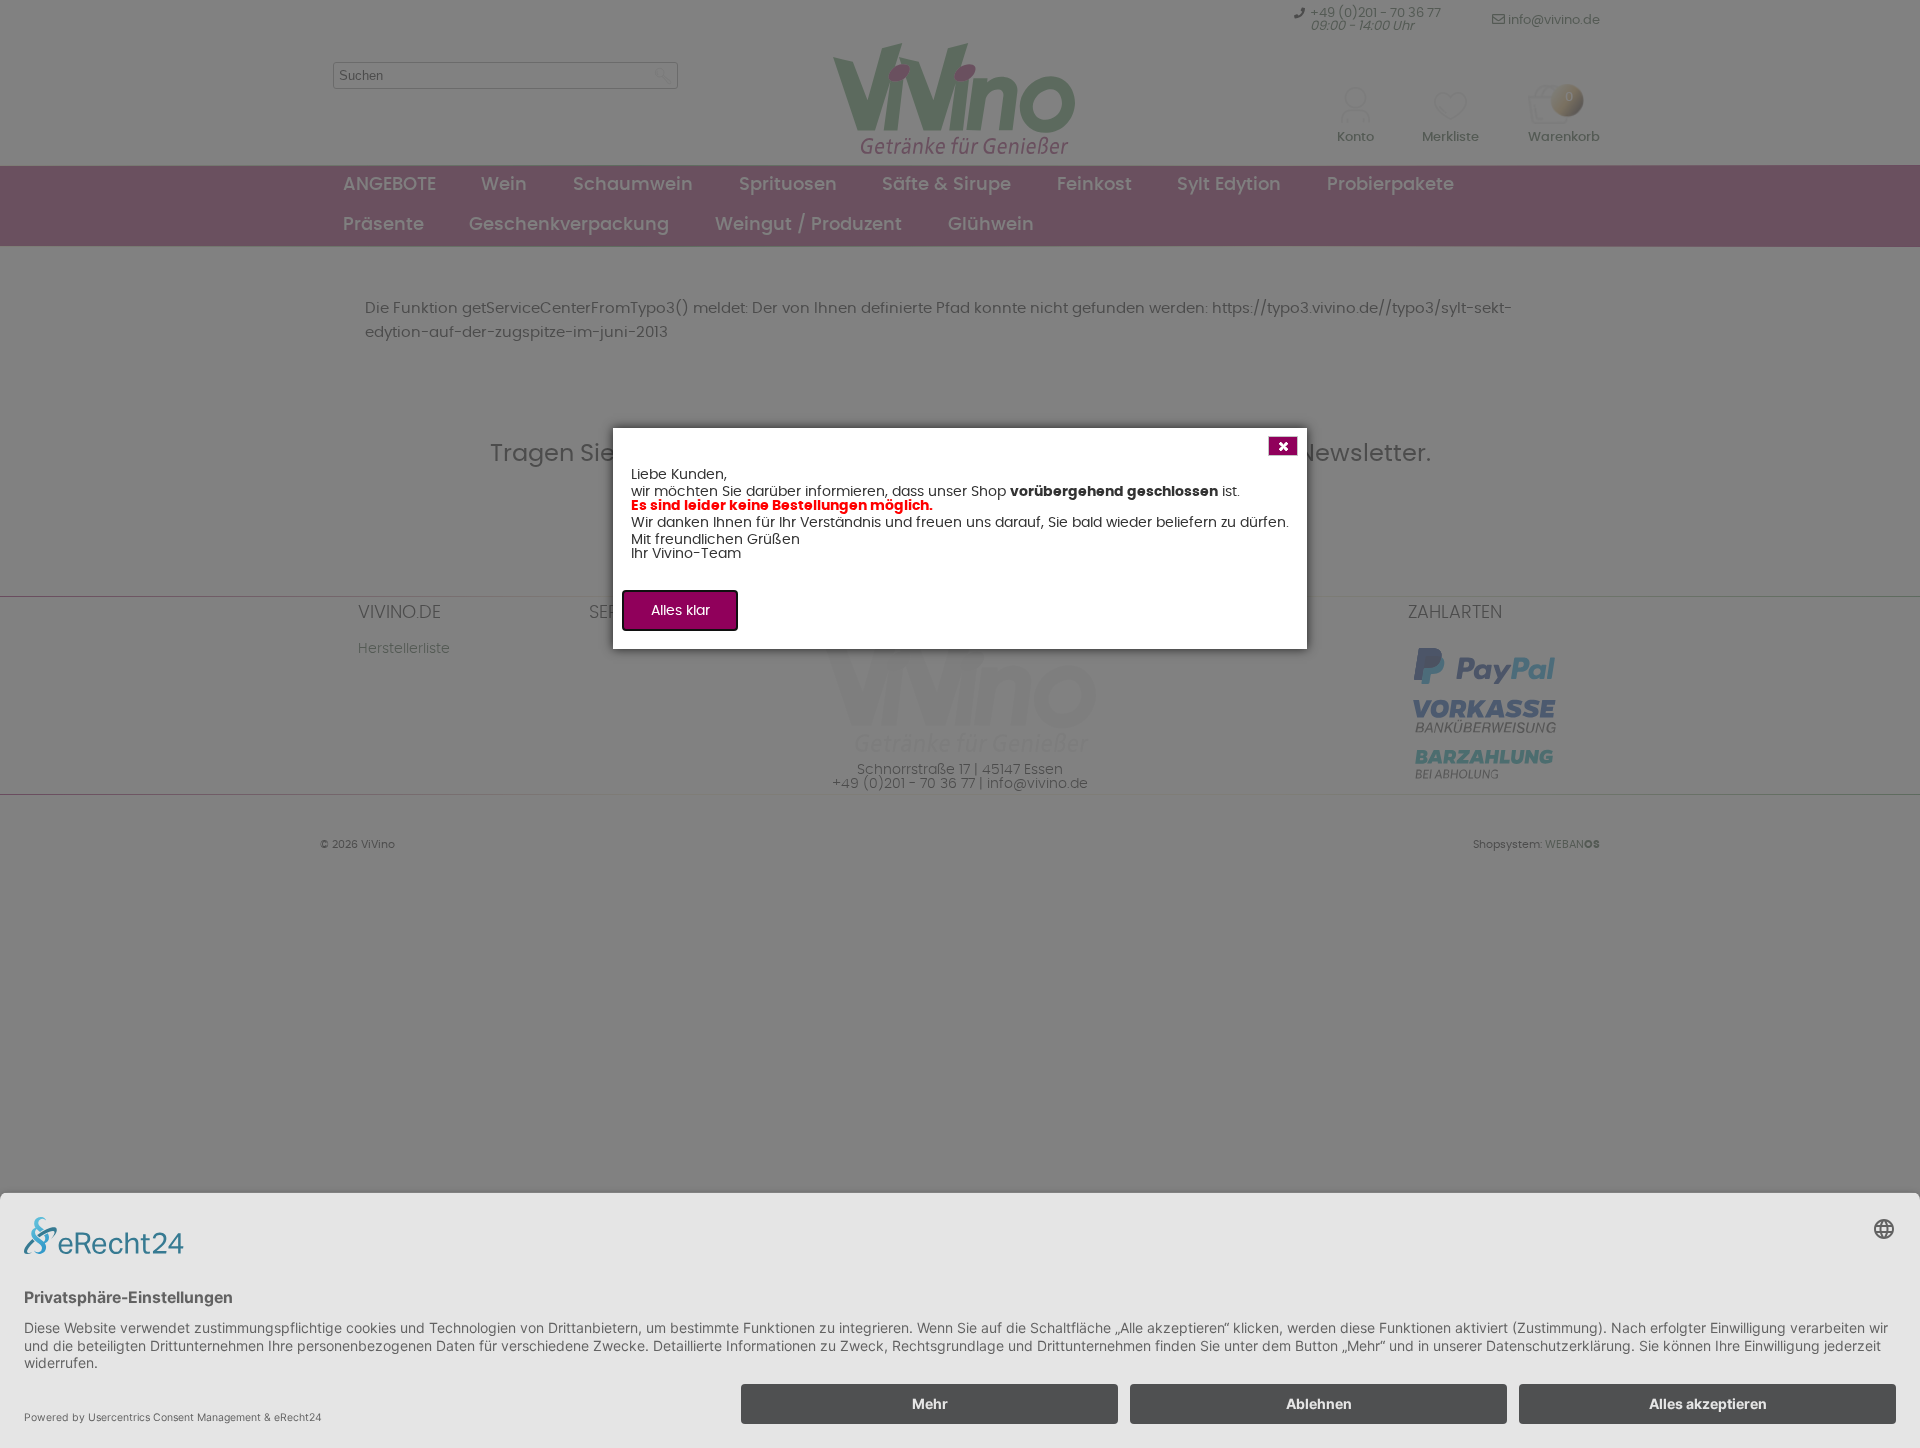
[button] (1282, 446)
